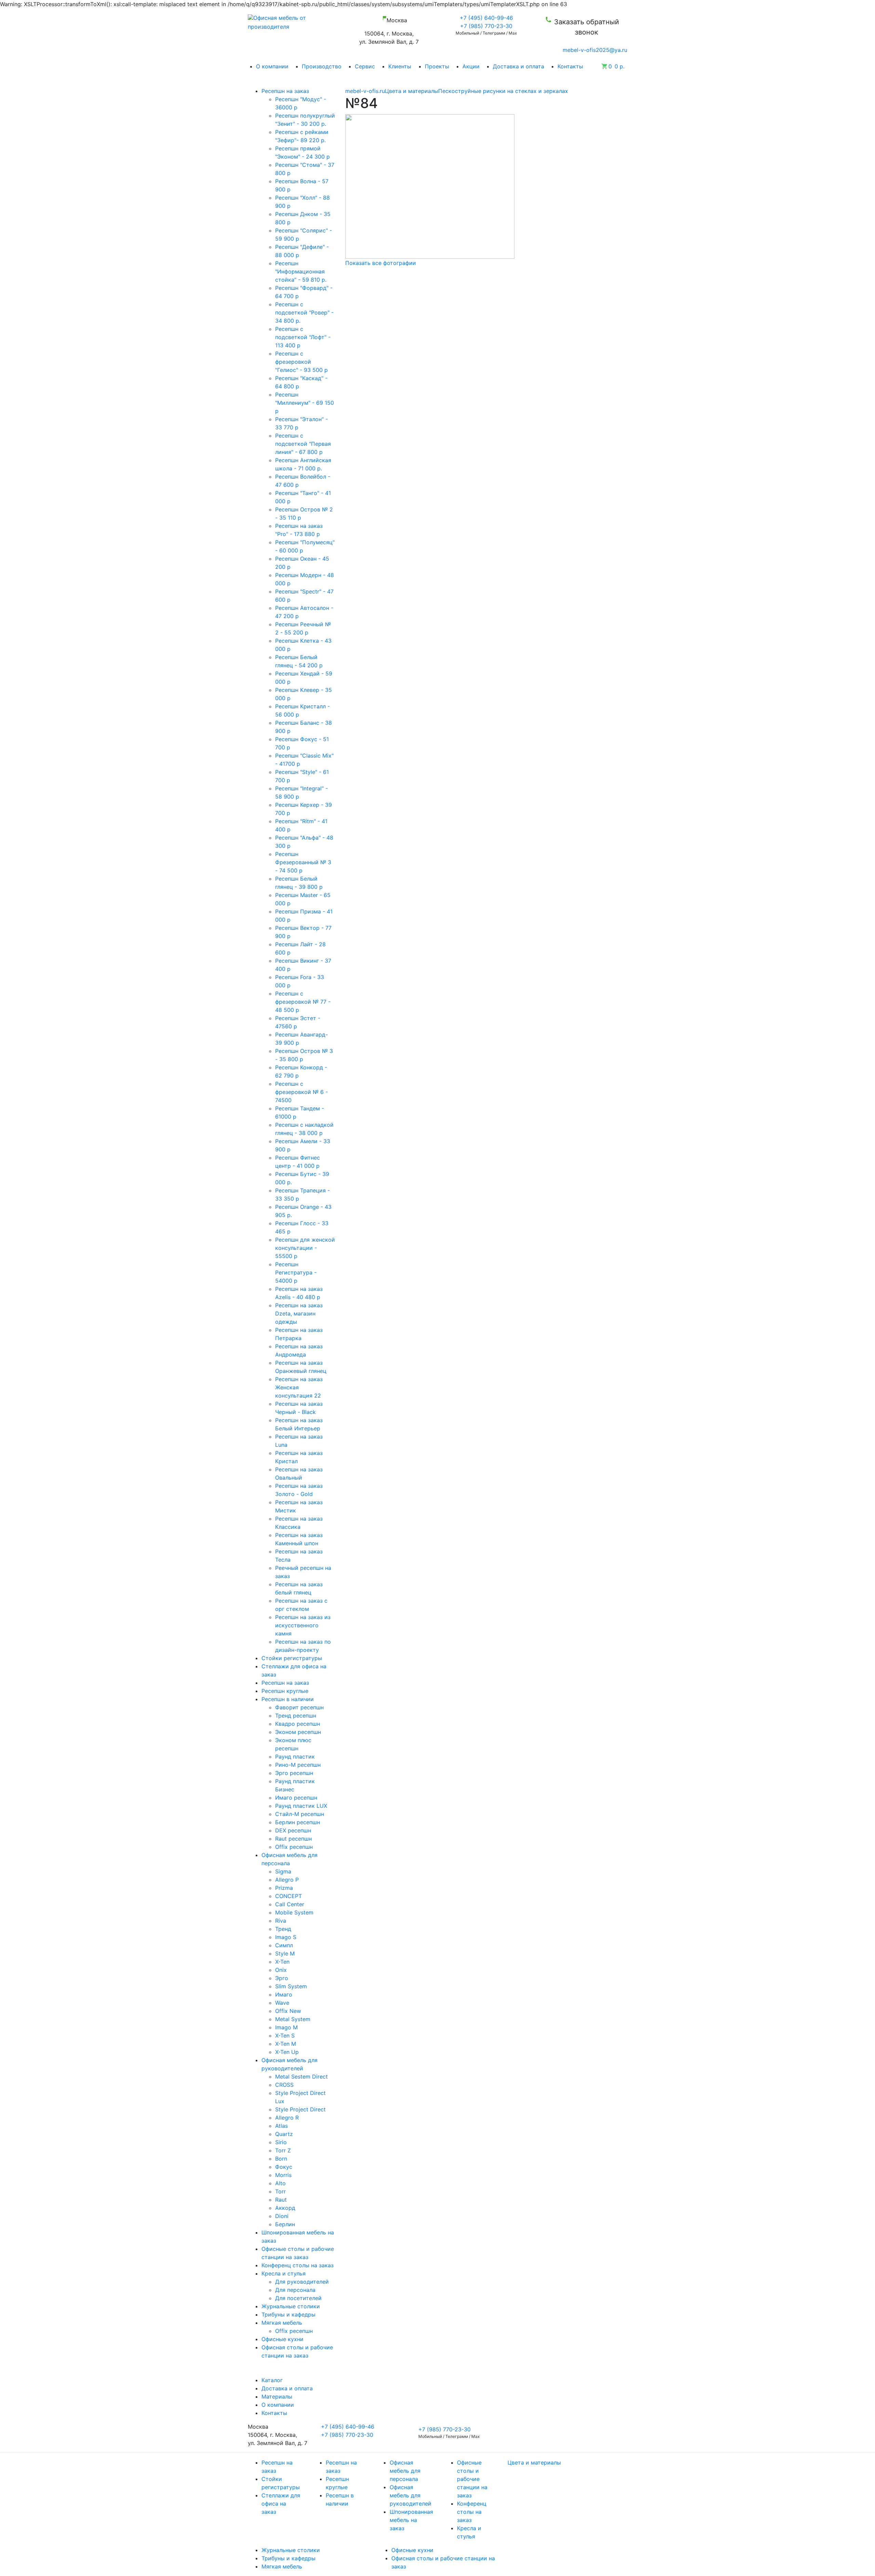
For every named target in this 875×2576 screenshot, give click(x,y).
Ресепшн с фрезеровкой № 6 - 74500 (301, 1092)
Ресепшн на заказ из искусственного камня (303, 1625)
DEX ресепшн (293, 1830)
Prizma (284, 1888)
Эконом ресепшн (298, 1732)
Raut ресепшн (293, 1839)
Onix (281, 1970)
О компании (272, 66)
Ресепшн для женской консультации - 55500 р (305, 1248)
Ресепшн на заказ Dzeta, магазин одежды (299, 1313)
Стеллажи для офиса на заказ (281, 2504)
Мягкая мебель (282, 2566)
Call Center (290, 1904)
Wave (282, 2003)
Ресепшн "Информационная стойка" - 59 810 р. (301, 271)
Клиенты (400, 66)
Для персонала (295, 2290)
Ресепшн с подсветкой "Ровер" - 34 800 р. (304, 312)
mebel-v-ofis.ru (365, 91)
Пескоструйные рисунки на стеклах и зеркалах (503, 91)
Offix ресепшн (294, 1847)
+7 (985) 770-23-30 (486, 26)
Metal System (293, 2019)
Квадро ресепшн (298, 1724)
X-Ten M (286, 2044)
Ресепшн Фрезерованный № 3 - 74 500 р (303, 862)
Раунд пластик (295, 1757)
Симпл (284, 1945)
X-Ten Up (287, 2052)
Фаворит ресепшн (299, 1707)
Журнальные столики (291, 2550)
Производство (322, 66)
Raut (281, 2200)
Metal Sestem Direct (301, 2077)
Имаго (284, 1994)
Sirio (281, 2142)
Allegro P (287, 1880)
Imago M (286, 2027)
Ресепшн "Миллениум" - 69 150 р (305, 403)
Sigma (283, 1871)
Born (281, 2159)
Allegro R (287, 2118)
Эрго (282, 1978)
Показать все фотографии (381, 263)
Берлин (285, 2224)
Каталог (272, 2380)
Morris (283, 2175)
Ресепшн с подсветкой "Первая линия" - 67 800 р (303, 444)
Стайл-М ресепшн (300, 1814)
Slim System (291, 1986)
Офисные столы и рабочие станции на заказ (472, 2479)
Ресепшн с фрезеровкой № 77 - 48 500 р (303, 1002)
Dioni (282, 2216)
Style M (285, 1953)
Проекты (437, 66)
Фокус (284, 2167)
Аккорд (285, 2208)
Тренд (283, 1929)
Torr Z (283, 2150)
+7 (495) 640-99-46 (486, 18)
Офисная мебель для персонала (405, 2471)
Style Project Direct (300, 2109)
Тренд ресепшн (296, 1716)
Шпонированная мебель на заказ (411, 2520)
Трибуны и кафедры (288, 2558)
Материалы (277, 2397)
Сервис (365, 66)
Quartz (284, 2134)
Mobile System (294, 1912)
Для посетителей (298, 2298)
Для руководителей (302, 2282)
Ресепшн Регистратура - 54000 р (296, 1272)
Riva (281, 1921)
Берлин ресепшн (298, 1822)
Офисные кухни (412, 2550)
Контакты (570, 66)
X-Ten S (285, 2036)
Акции (471, 66)
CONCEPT (288, 1896)
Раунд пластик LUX (301, 1806)
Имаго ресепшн (296, 1798)
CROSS (284, 2085)
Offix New (288, 2011)
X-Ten (282, 1962)
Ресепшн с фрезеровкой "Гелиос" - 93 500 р (301, 362)
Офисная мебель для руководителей (410, 2495)
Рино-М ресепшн (298, 1765)
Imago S (286, 1937)
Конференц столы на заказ (472, 2512)
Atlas (281, 2126)
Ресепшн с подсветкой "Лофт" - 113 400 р (303, 337)
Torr (280, 2191)
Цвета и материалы (412, 91)
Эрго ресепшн (294, 1773)
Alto (280, 2183)
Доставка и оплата (519, 66)
